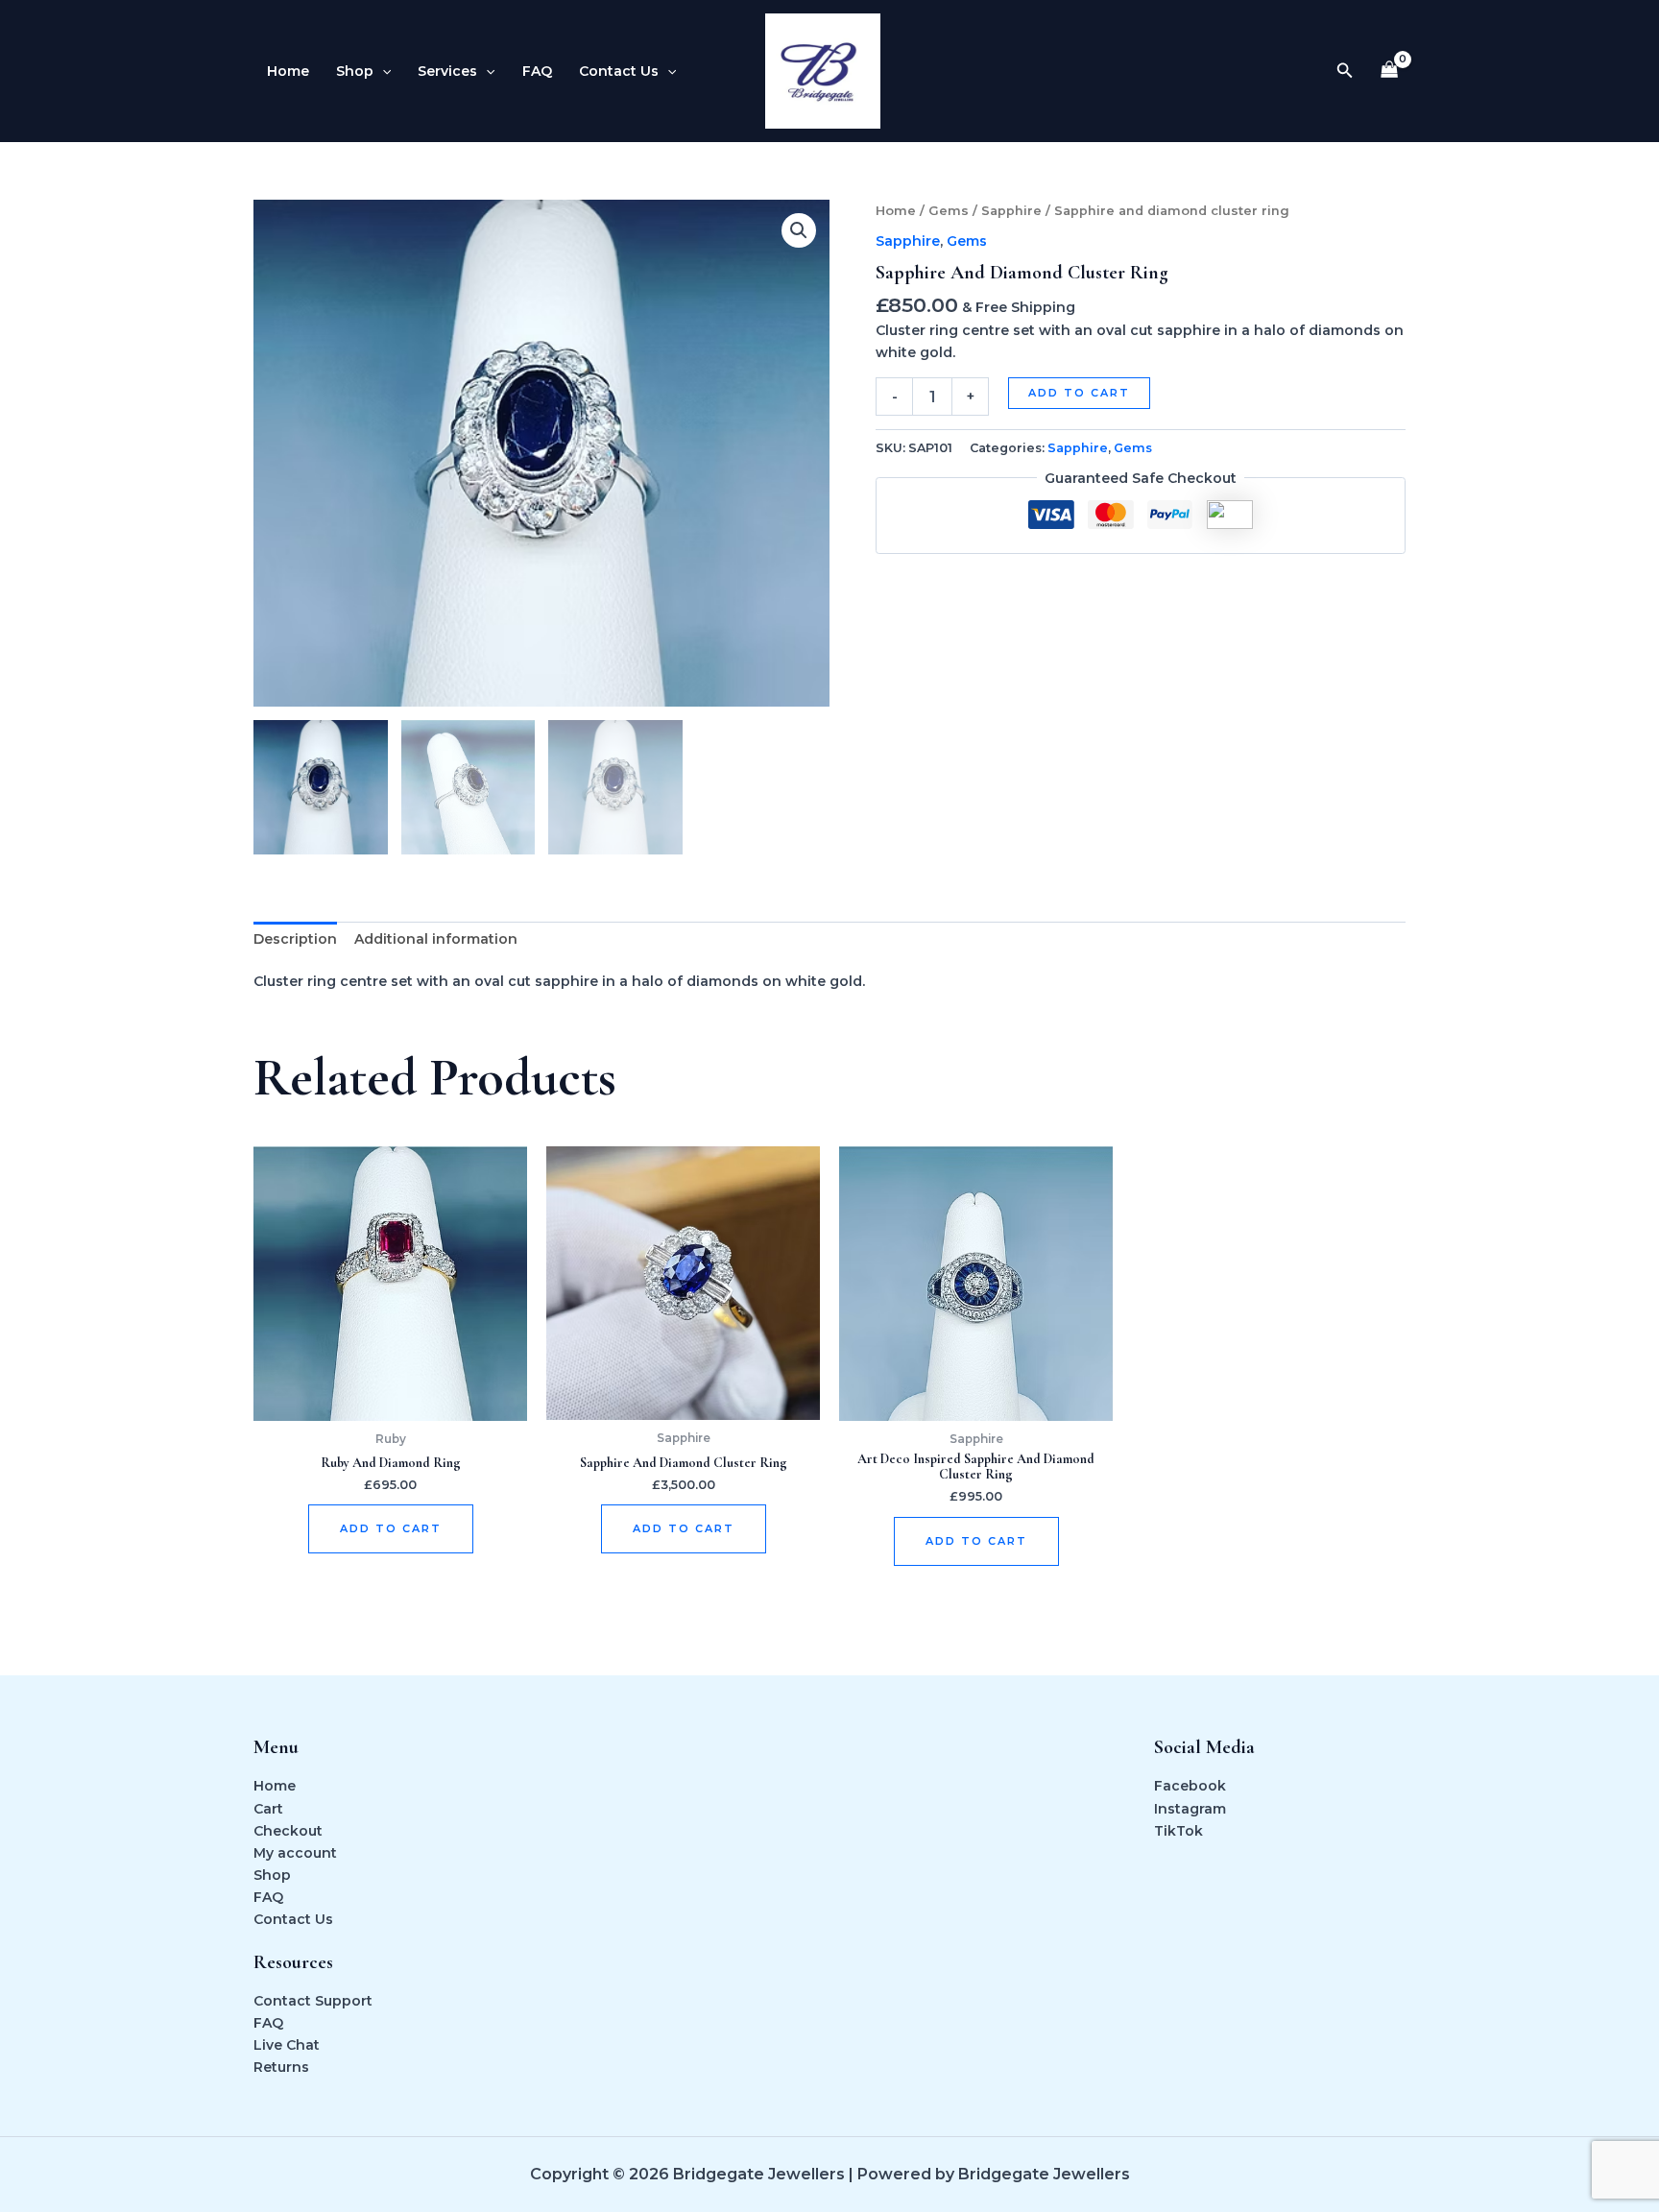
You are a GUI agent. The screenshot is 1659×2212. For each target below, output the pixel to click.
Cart (268, 1809)
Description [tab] (295, 939)
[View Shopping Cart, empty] (1390, 72)
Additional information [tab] (436, 939)
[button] (382, 71)
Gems (949, 211)
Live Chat (287, 2045)
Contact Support (313, 2001)
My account (295, 1853)
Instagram (1190, 1809)
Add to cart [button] (391, 1528)
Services (447, 71)
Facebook (1190, 1786)
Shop (355, 71)
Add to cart (1079, 393)
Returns (281, 2067)
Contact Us (619, 71)
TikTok (1178, 1831)
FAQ (537, 71)
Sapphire (1011, 211)
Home (288, 71)
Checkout (288, 1831)
